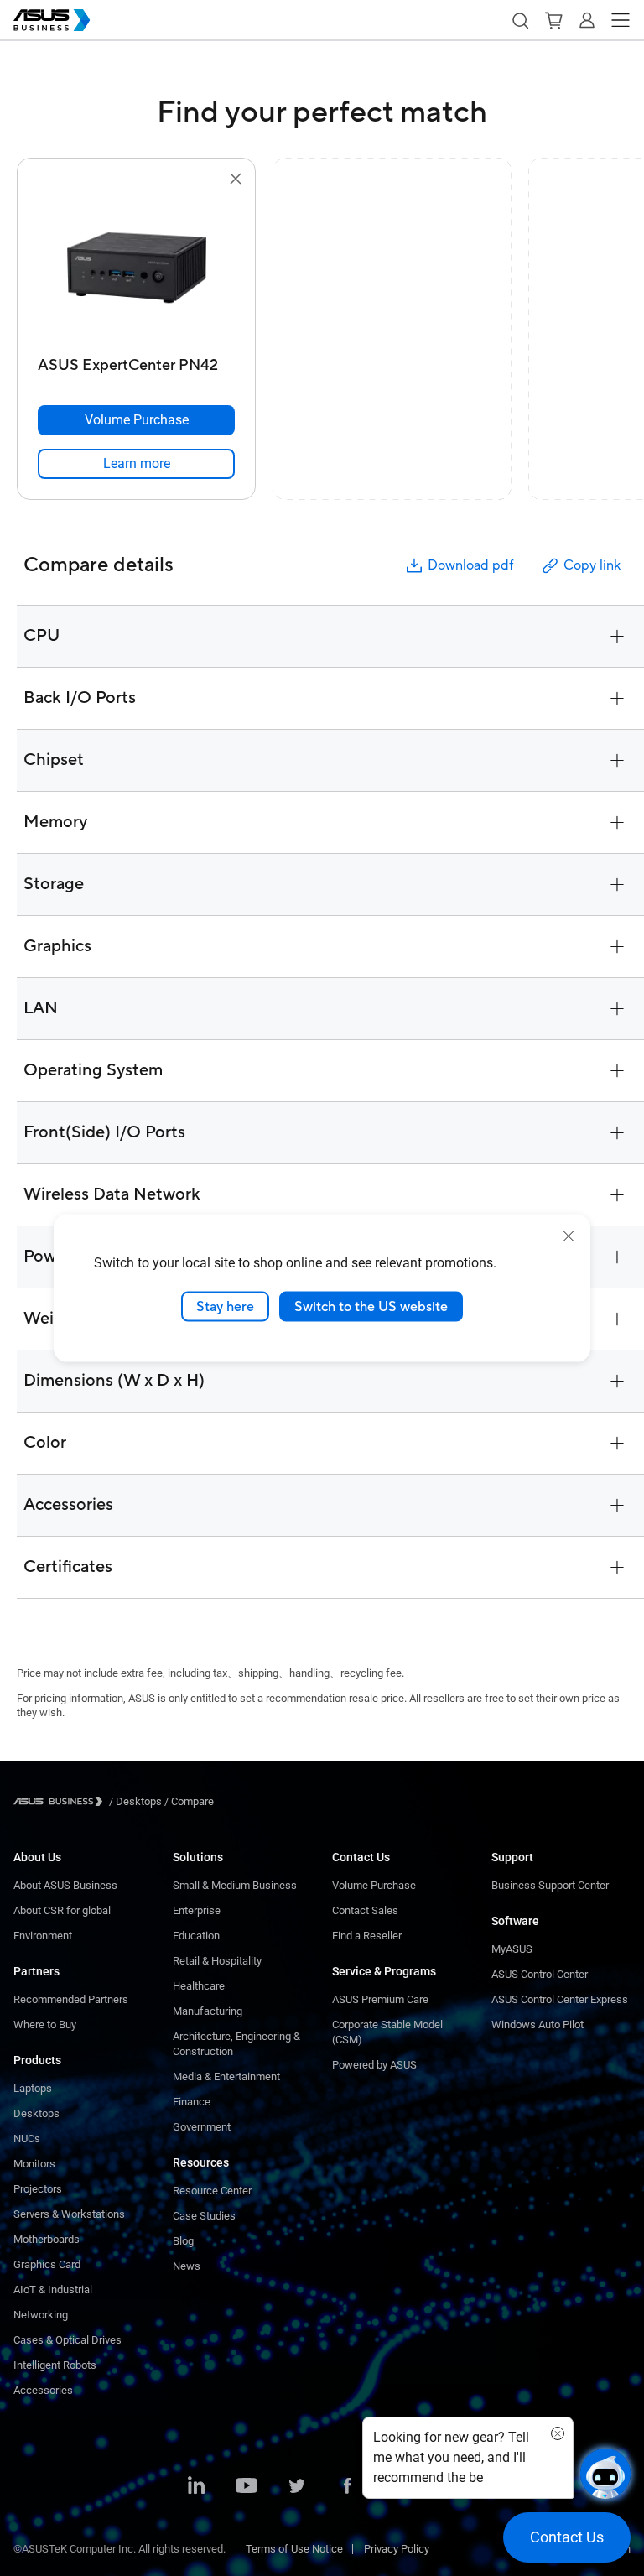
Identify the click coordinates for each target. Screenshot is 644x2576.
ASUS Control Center (540, 1974)
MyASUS (512, 1949)
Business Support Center (550, 1885)
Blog (183, 2241)
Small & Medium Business (235, 1885)
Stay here (225, 1306)
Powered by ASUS (374, 2065)
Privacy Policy (397, 2549)
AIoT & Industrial (53, 2290)
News (187, 2266)
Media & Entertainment (226, 2076)
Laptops (33, 2088)
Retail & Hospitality (217, 1961)
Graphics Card (47, 2264)
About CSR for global (62, 1910)
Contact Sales (365, 1910)
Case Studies (204, 2216)
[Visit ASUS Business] (61, 1801)
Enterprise (197, 1910)
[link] (136, 464)
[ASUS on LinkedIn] (196, 2487)
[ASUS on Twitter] (297, 2487)
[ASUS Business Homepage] (52, 20)
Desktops (36, 2113)
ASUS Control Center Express (560, 1999)
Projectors (38, 2189)
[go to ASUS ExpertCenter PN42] (137, 269)
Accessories (43, 2390)
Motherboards (47, 2239)
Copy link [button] (592, 565)
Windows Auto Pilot (538, 2024)
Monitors (34, 2164)
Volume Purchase (374, 1885)
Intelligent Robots (55, 2365)
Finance (192, 2102)
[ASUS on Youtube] (247, 2487)
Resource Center (212, 2191)
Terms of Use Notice (294, 2549)
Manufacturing (208, 2011)
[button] (520, 20)
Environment (43, 1936)
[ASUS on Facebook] (347, 2487)
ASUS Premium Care (380, 1999)
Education (196, 1936)
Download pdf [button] (470, 565)
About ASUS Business (65, 1885)
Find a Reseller (367, 1936)
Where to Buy (45, 2024)
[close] (569, 1236)
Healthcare (199, 1986)
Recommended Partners (71, 1999)
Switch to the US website (371, 1306)
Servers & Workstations (69, 2214)
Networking (41, 2315)
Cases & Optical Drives (68, 2340)
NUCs (27, 2139)
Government (202, 2127)
